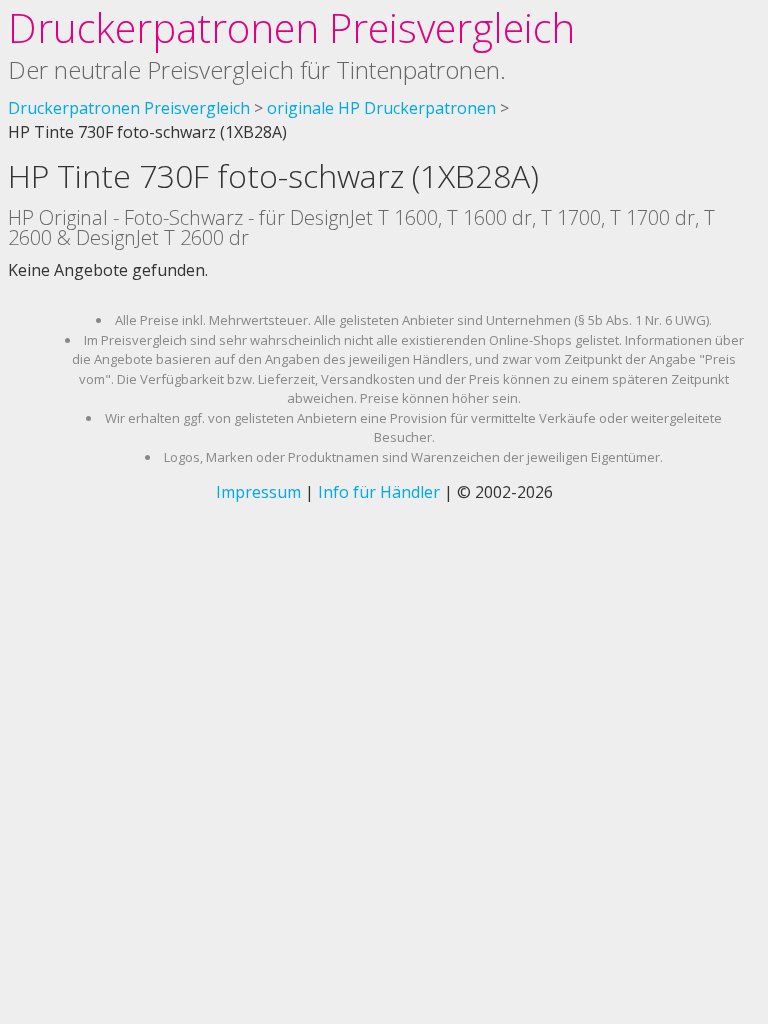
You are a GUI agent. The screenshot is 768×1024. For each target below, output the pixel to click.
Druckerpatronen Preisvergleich (291, 27)
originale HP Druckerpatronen (381, 108)
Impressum (258, 492)
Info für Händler (379, 492)
